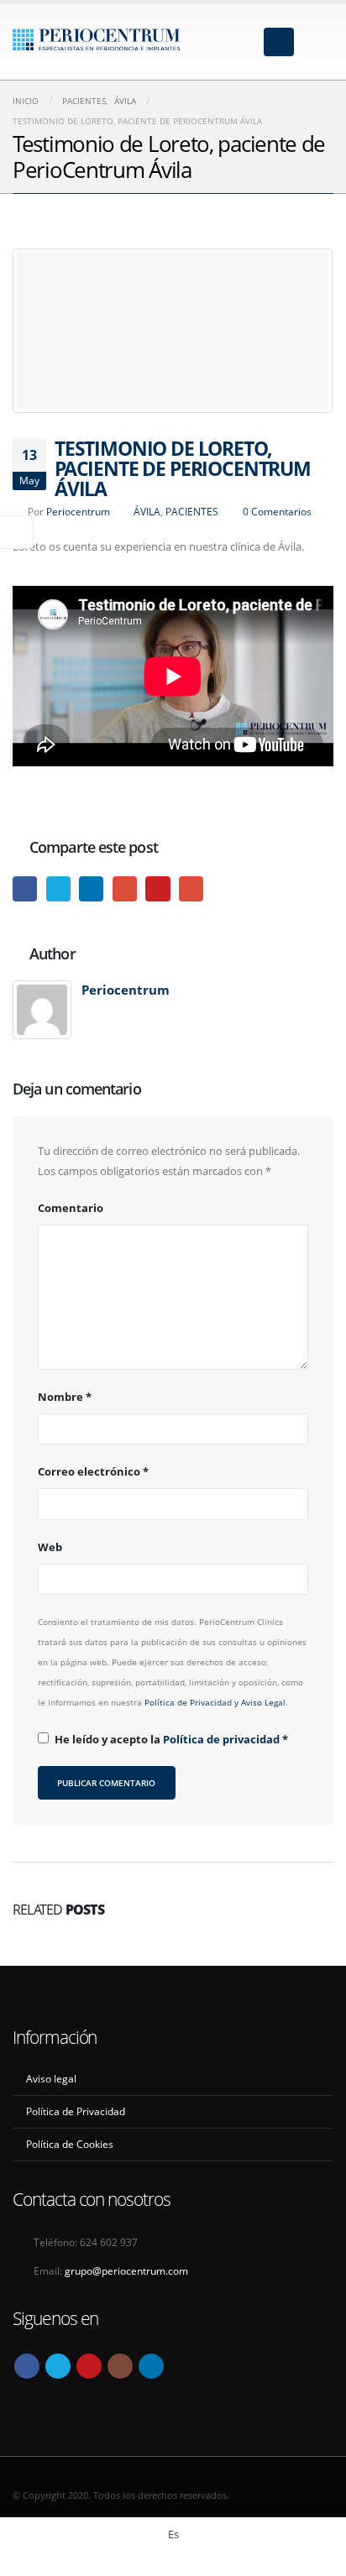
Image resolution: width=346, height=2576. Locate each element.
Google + (125, 888)
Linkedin (151, 2366)
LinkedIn (91, 888)
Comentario (71, 1208)
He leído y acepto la (171, 1739)
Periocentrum (78, 511)
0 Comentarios (277, 511)
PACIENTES (192, 511)
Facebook (25, 888)
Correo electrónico (93, 1471)
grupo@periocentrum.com (126, 2270)
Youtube (89, 2366)
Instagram (120, 2366)
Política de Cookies (70, 2144)
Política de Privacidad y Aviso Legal (215, 1702)
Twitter (58, 888)
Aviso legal (51, 2078)
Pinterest (157, 888)
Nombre (65, 1397)
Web (50, 1547)
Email (191, 888)
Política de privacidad (223, 1739)
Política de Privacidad (76, 2111)
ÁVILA (147, 511)
